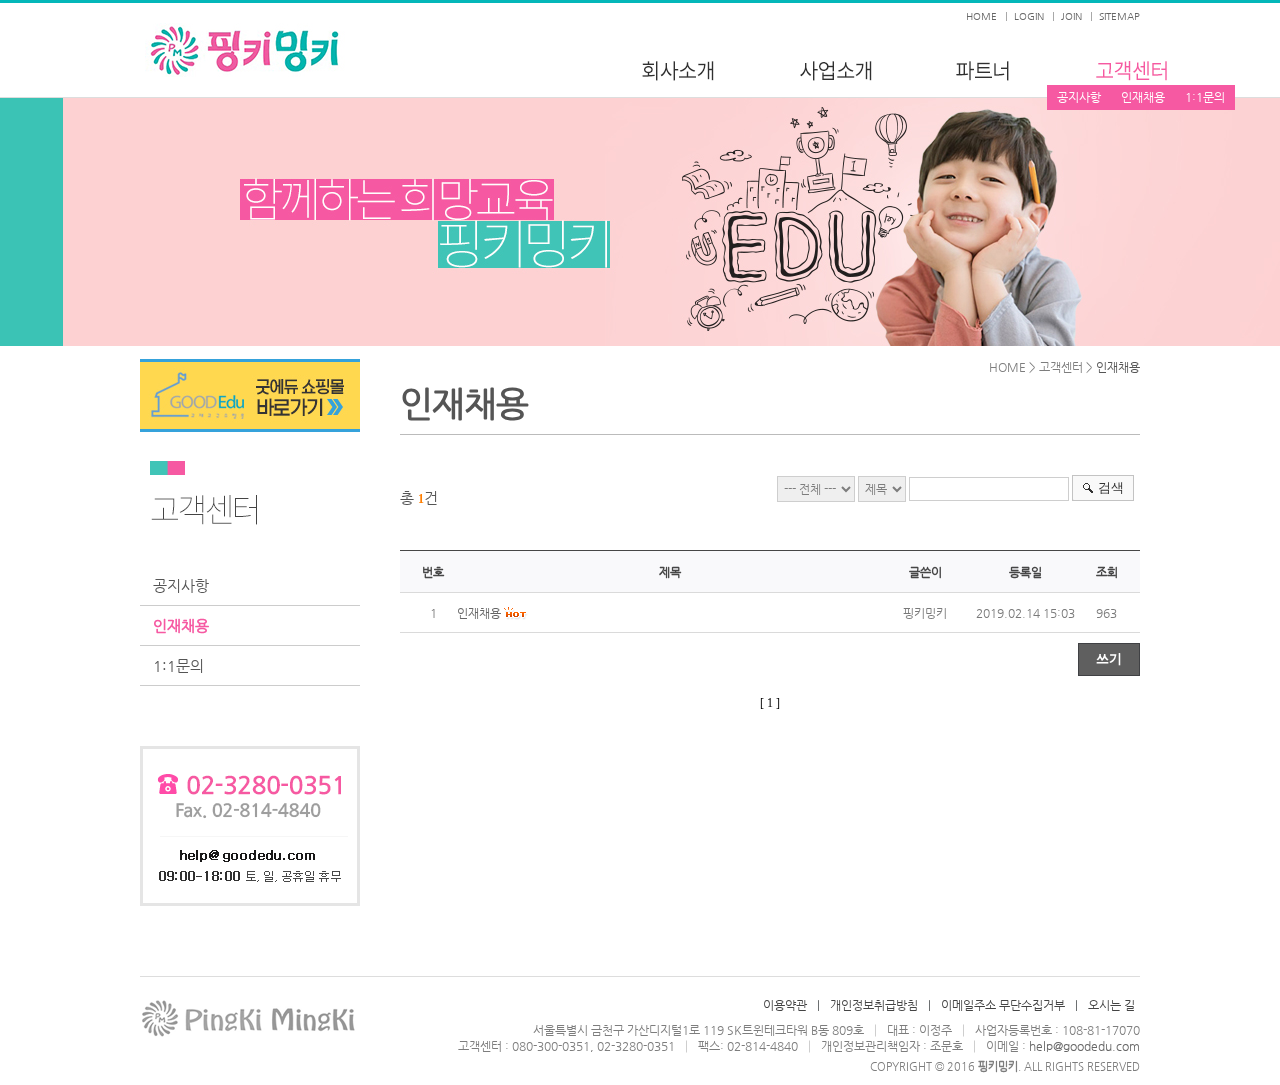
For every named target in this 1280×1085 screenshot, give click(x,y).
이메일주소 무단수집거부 (1003, 1005)
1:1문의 (1205, 97)
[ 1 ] (770, 703)
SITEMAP (1119, 16)
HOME (981, 16)
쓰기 (1109, 658)
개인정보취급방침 (874, 1005)
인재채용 (1143, 97)
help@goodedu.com (1084, 1046)
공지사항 (1079, 97)
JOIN (1071, 16)
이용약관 (785, 1005)
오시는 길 (1111, 1005)
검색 (1111, 487)
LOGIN (1029, 16)
